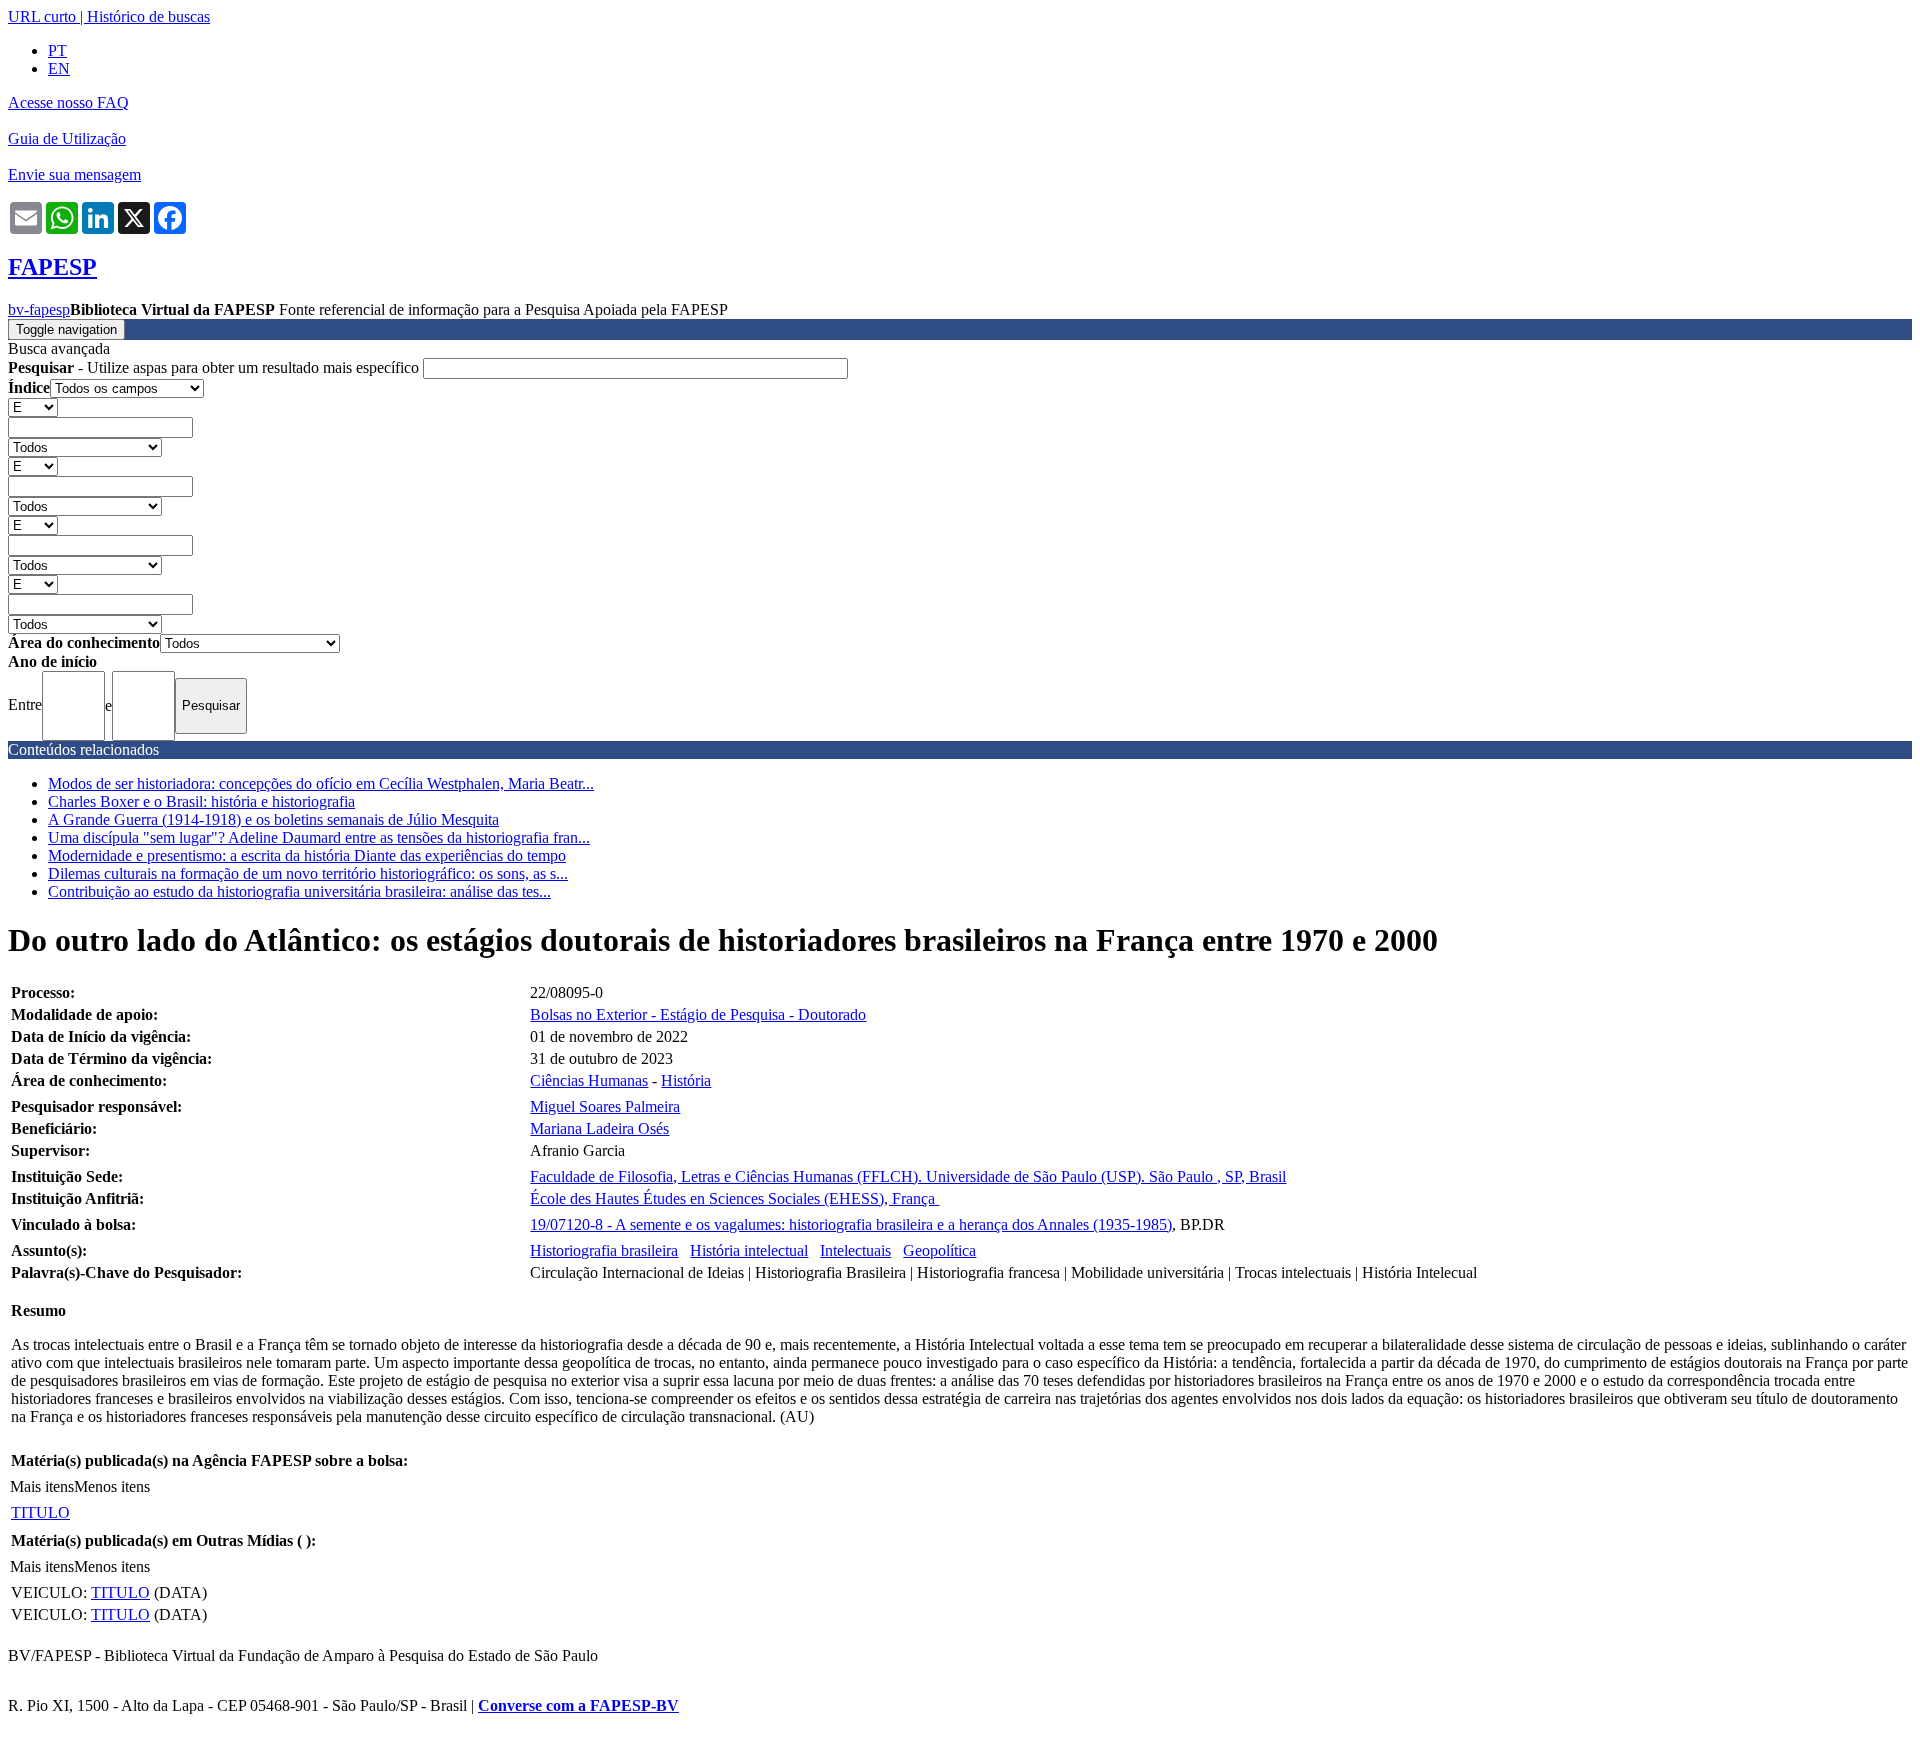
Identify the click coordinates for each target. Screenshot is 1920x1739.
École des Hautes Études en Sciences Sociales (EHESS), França (734, 1198)
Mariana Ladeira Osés (599, 1128)
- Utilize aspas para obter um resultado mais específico (215, 367)
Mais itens (42, 1486)
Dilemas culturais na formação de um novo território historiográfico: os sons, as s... (308, 873)
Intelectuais (855, 1250)
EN (59, 68)
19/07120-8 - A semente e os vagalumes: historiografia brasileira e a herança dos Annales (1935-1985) (851, 1224)
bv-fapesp (39, 309)
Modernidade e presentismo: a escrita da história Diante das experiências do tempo (307, 855)
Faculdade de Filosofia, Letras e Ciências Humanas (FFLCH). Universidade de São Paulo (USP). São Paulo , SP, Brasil (908, 1176)
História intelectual (749, 1250)
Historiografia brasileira (604, 1250)
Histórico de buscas (148, 16)
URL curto (42, 16)
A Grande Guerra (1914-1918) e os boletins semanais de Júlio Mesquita (273, 819)
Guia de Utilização (67, 138)
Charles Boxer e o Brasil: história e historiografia (201, 801)
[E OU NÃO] (33, 406)
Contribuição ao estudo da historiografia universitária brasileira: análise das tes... (299, 891)
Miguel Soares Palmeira (605, 1106)
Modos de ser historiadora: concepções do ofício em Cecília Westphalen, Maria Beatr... (321, 783)
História (686, 1080)
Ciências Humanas (589, 1080)
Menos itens (112, 1486)
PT (57, 50)
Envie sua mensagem (74, 174)
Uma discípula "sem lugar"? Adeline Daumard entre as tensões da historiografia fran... (319, 837)
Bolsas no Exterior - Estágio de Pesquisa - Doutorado (698, 1014)
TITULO (40, 1512)
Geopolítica (939, 1250)
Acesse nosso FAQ (68, 102)
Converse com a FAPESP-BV (578, 1705)
